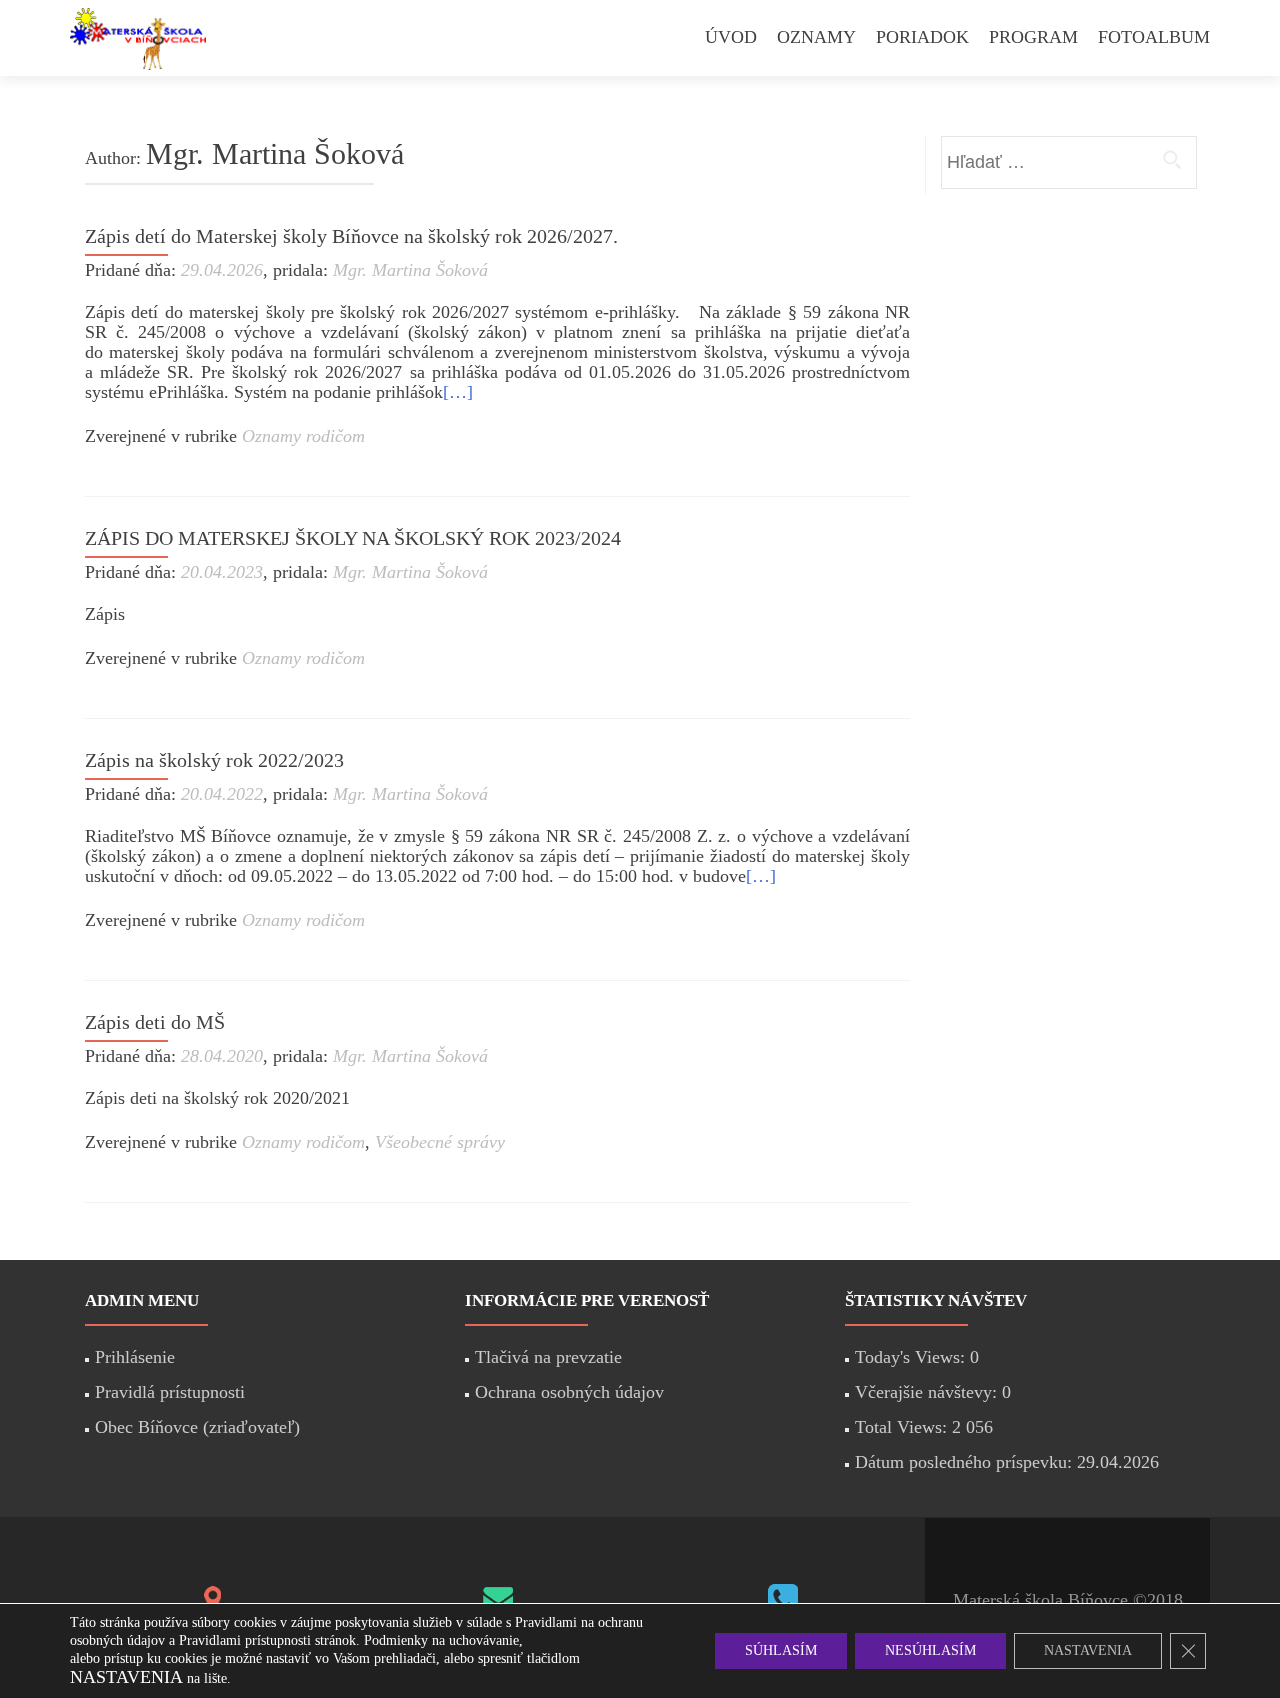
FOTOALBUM (1154, 37)
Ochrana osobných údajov (569, 1392)
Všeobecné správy (440, 1142)
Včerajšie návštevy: (928, 1392)
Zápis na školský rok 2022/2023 (214, 760)
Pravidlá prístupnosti (170, 1392)
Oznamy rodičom (303, 436)
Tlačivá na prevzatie (548, 1357)
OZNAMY (816, 37)
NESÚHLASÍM (930, 1650)
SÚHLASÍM (781, 1650)
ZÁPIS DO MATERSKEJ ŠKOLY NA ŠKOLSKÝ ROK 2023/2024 (353, 538)
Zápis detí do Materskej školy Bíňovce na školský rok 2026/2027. (351, 236)
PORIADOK (922, 37)
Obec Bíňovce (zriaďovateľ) (197, 1427)
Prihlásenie (135, 1357)
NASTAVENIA (1088, 1650)
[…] (458, 392)
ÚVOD (731, 37)
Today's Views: (912, 1357)
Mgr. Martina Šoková (410, 270)
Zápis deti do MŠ (155, 1022)
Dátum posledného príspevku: (966, 1462)
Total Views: (903, 1427)
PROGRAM (1033, 37)
